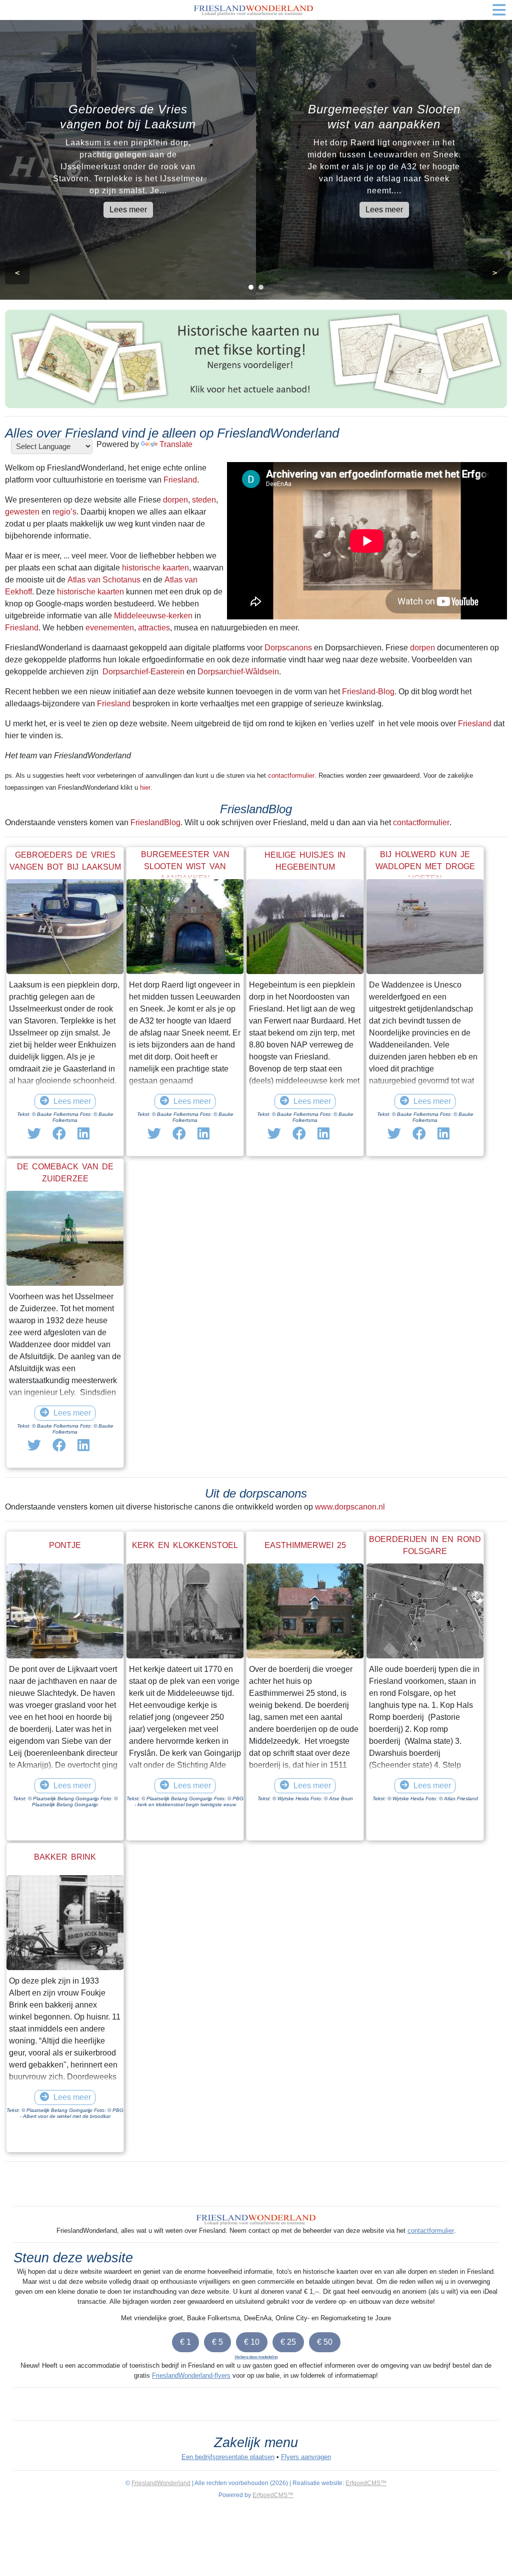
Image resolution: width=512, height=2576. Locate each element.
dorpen (175, 500)
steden (204, 500)
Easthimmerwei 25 (305, 1545)
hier (145, 787)
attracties (154, 628)
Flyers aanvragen (306, 2457)
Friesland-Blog (368, 692)
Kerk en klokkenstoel (185, 1545)
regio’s (64, 512)
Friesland (180, 480)
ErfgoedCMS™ (366, 2483)
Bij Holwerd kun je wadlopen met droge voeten (425, 866)
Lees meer (128, 210)
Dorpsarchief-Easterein (143, 672)
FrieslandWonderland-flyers (191, 2375)
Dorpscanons (288, 648)
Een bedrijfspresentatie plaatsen (228, 2457)
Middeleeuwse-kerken (153, 616)
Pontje (65, 1545)
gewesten (22, 512)
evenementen (110, 628)
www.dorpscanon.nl (350, 1507)
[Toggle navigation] (499, 10)
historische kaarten (155, 568)
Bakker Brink (65, 1857)
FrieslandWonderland (161, 2483)
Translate (176, 444)
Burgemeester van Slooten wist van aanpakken (185, 866)
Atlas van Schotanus (104, 580)
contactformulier (291, 775)
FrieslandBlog (155, 822)
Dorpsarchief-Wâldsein (238, 672)
